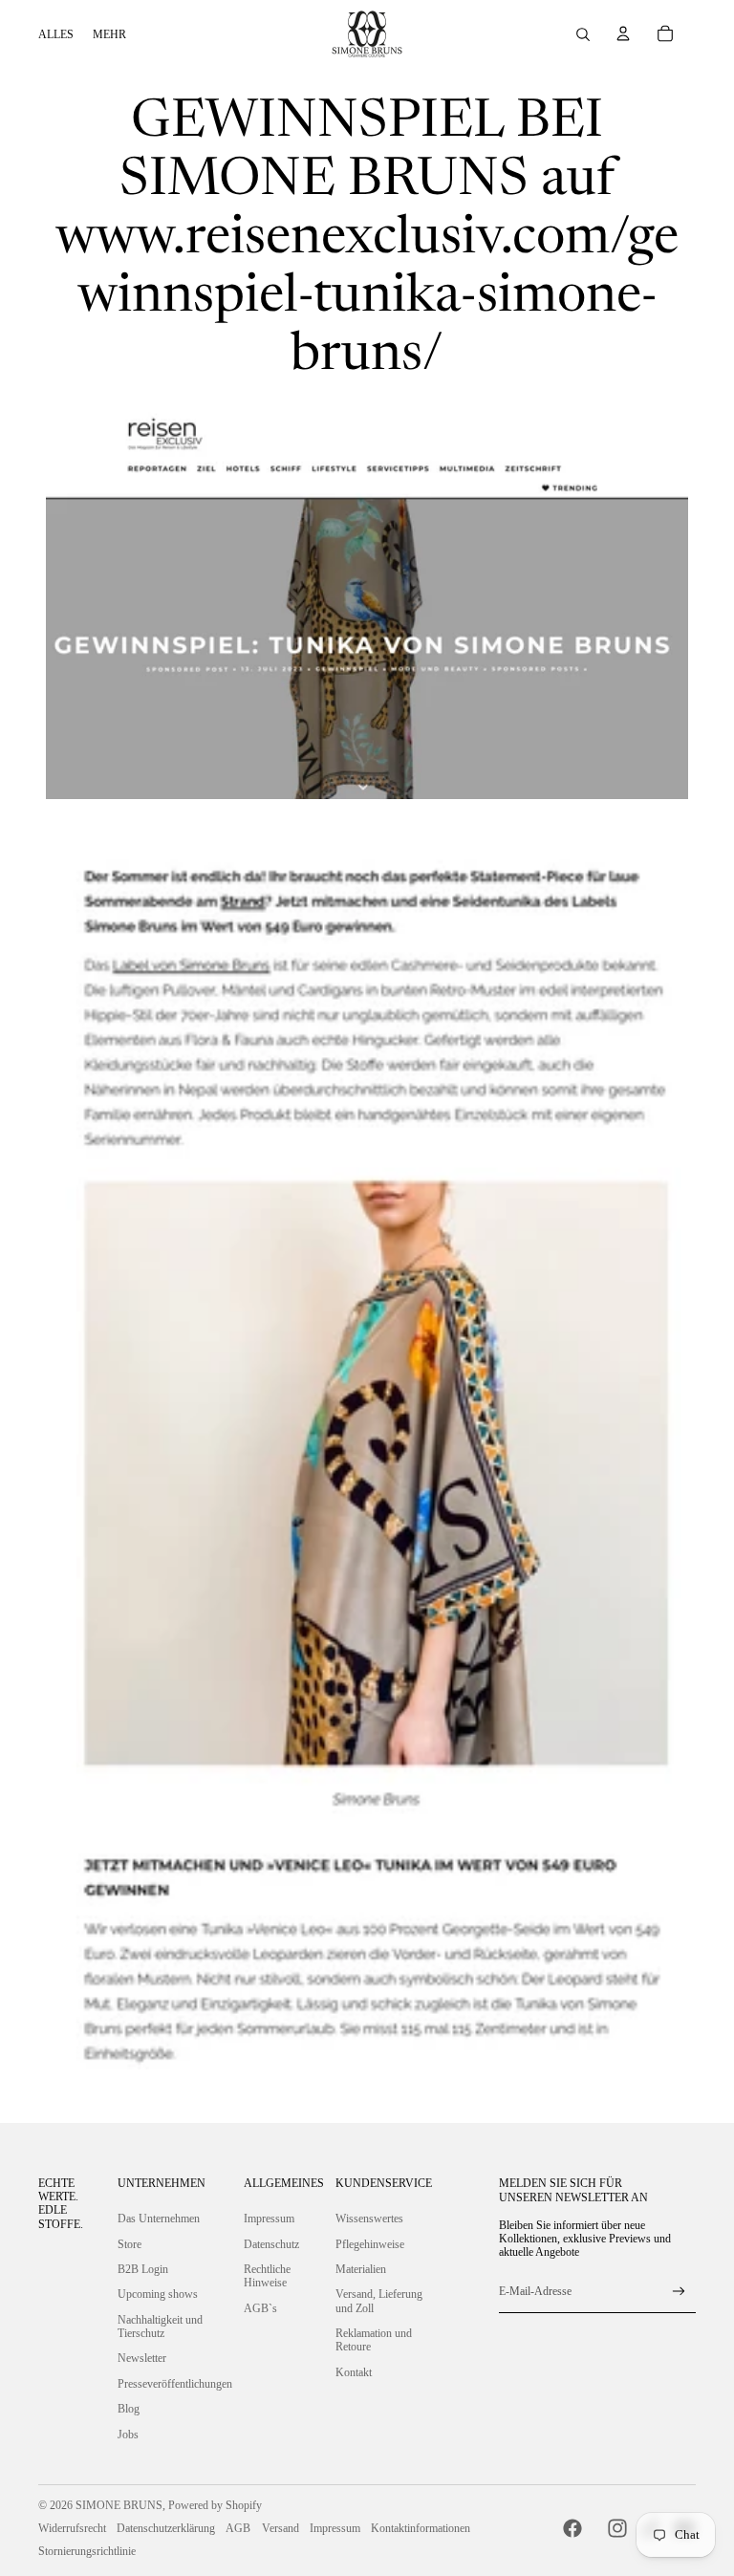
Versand (281, 2528)
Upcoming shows (158, 2294)
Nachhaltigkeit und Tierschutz (160, 2327)
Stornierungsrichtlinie (87, 2551)
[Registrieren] (679, 2292)
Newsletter (142, 2358)
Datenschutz (271, 2244)
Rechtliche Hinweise (267, 2276)
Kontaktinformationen (421, 2528)
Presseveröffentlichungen (175, 2384)
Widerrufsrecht (72, 2528)
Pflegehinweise (370, 2244)
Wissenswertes (369, 2219)
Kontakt (354, 2372)
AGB (238, 2528)
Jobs (128, 2435)
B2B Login (143, 2269)
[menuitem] (56, 34)
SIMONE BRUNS (119, 2505)
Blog (129, 2409)
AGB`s (260, 2308)
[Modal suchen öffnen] (583, 34)
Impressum (269, 2219)
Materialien (361, 2269)
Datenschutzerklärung (166, 2528)
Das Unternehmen (159, 2219)
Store (130, 2244)
